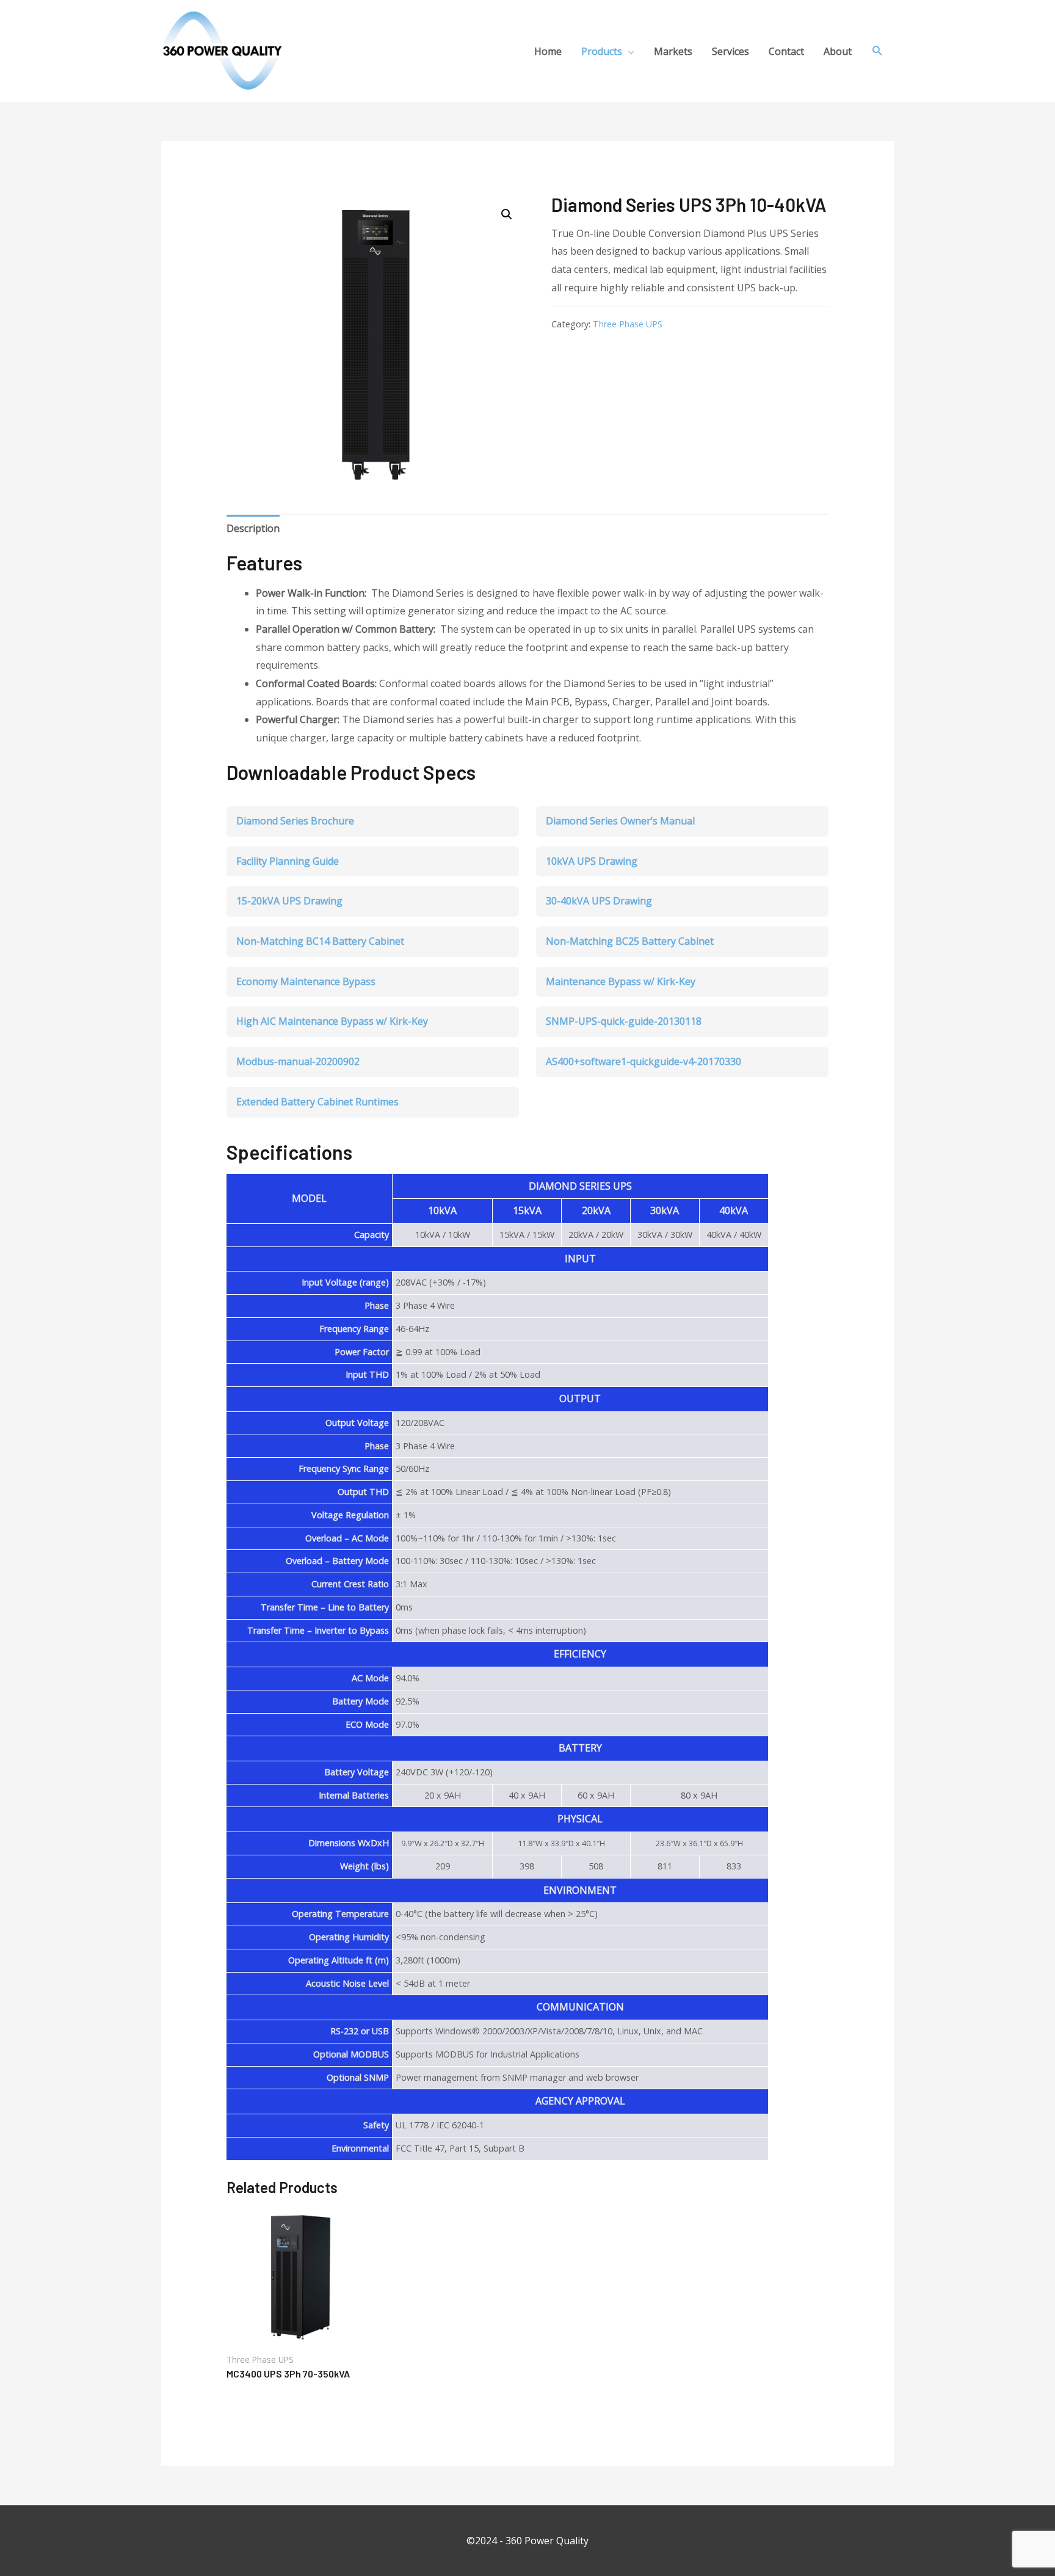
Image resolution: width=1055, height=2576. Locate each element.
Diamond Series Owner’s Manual (620, 821)
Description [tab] (253, 528)
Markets (673, 51)
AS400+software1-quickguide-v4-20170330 (644, 1061)
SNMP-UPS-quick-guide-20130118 (624, 1021)
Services (731, 51)
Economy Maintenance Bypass (306, 981)
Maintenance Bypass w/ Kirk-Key (621, 981)
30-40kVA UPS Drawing (599, 901)
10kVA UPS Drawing (592, 861)
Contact (786, 51)
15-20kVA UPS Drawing (289, 901)
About (838, 51)
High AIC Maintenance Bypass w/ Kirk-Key (332, 1021)
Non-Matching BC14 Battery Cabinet (320, 941)
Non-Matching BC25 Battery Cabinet (630, 941)
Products (602, 51)
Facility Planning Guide (288, 861)
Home (548, 51)
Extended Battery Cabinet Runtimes (317, 1102)
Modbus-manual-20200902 (298, 1061)
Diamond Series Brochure (295, 821)
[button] (507, 214)
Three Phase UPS (628, 324)
